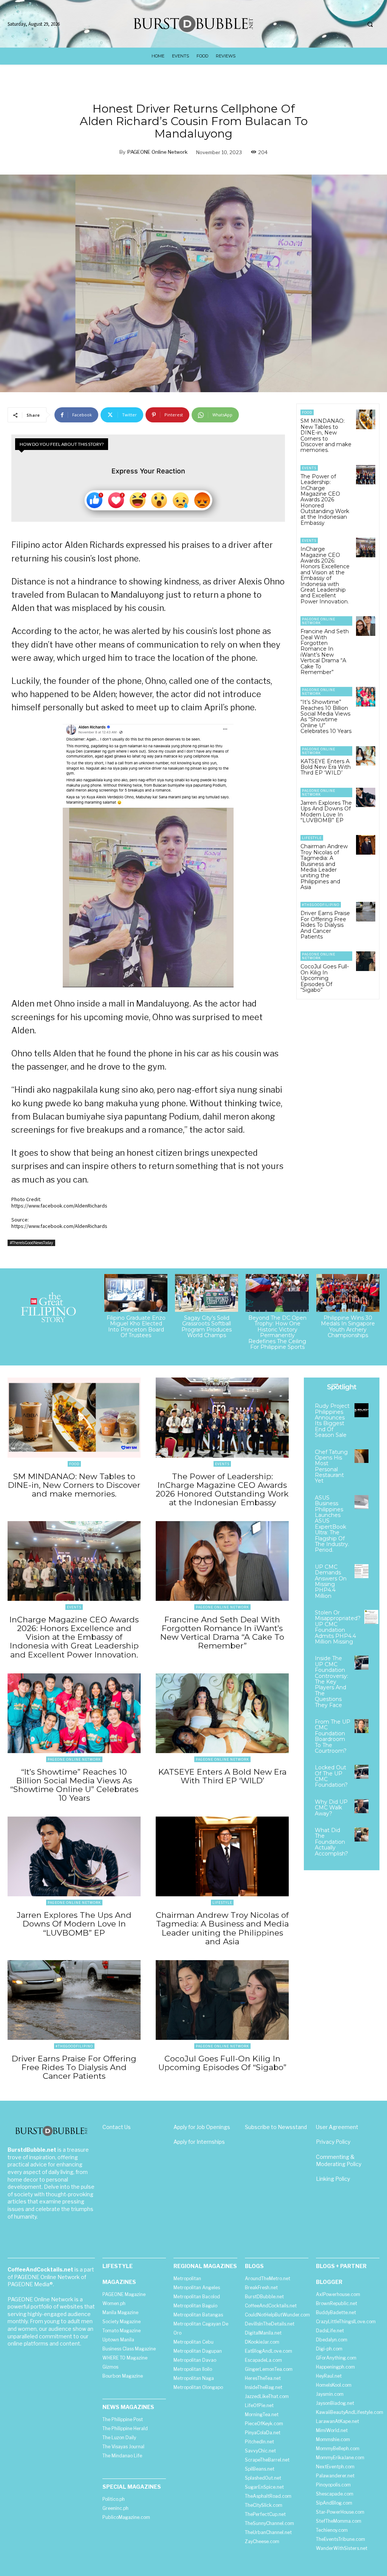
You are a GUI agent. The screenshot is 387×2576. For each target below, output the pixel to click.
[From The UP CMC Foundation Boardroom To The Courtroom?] (361, 1726)
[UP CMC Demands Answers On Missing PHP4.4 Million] (361, 1571)
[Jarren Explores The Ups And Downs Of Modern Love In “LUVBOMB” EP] (366, 797)
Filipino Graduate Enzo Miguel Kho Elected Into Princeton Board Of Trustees (136, 1327)
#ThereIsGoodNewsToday (31, 1243)
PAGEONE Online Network (157, 152)
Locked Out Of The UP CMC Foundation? (331, 1776)
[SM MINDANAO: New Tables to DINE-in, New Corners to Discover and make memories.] (366, 419)
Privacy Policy (333, 2142)
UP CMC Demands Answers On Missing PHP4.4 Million (331, 1581)
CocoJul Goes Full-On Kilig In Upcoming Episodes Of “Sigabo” (325, 978)
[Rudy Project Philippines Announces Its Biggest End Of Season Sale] (361, 1410)
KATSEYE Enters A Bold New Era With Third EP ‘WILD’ (326, 767)
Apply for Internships (199, 2142)
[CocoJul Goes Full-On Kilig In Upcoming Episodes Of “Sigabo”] (366, 961)
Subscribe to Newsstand (276, 2127)
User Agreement (337, 2127)
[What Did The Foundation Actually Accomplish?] (361, 1835)
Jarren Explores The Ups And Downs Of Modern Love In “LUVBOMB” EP (326, 812)
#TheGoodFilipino (321, 905)
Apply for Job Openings (202, 2127)
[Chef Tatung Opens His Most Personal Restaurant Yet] (361, 1456)
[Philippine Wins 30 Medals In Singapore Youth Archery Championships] (348, 1293)
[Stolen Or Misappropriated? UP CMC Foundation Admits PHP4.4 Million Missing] (371, 1617)
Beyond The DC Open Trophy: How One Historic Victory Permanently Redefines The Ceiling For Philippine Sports (277, 1332)
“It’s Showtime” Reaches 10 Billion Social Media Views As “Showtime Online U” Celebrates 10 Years (326, 717)
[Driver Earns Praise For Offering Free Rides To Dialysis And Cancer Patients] (366, 911)
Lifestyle (312, 838)
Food (307, 412)
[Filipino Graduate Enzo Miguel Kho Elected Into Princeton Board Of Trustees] (136, 1293)
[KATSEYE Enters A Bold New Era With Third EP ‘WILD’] (366, 756)
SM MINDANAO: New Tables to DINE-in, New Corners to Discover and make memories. (326, 435)
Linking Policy (333, 2179)
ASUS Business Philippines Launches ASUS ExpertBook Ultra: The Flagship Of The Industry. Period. (332, 1524)
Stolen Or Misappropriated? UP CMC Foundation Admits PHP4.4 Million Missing (338, 1627)
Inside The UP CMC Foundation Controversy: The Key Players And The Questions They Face (331, 1682)
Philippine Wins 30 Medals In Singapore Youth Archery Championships (348, 1327)
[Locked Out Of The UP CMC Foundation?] (361, 1772)
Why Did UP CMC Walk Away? (331, 1808)
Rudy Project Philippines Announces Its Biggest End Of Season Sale (332, 1420)
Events (309, 468)
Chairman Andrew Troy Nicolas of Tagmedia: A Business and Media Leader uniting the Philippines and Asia (324, 867)
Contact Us (117, 2127)
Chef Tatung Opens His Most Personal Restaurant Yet (331, 1467)
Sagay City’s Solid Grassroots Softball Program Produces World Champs (207, 1327)
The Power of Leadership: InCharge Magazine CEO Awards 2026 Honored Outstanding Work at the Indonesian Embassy (325, 500)
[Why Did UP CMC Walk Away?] (361, 1806)
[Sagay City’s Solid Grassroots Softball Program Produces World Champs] (207, 1293)
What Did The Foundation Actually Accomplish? (331, 1842)
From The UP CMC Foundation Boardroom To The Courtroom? (333, 1736)
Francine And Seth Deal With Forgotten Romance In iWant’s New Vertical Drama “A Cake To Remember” (325, 652)
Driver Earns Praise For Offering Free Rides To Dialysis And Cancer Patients (325, 925)
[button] (370, 24)
